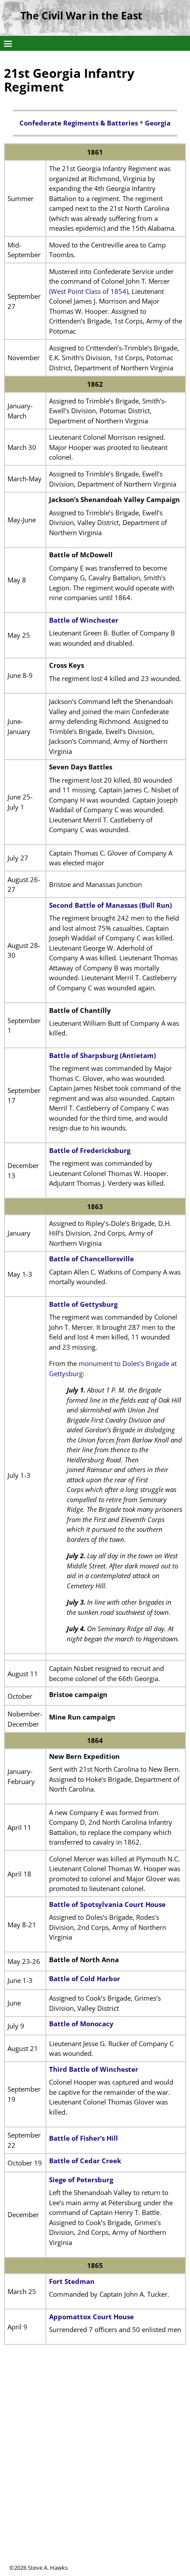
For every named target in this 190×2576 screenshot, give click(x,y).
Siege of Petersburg (81, 2180)
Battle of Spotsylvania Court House (107, 1904)
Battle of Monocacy (81, 2024)
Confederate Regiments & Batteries (79, 123)
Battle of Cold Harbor (85, 1979)
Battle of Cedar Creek (85, 2161)
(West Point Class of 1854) (89, 291)
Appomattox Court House (91, 2317)
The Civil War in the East (81, 16)
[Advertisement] (95, 2469)
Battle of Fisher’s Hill (84, 2138)
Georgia (158, 123)
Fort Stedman (72, 2281)
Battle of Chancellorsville (91, 1259)
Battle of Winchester (84, 620)
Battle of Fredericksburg (90, 1150)
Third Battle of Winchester (94, 2069)
